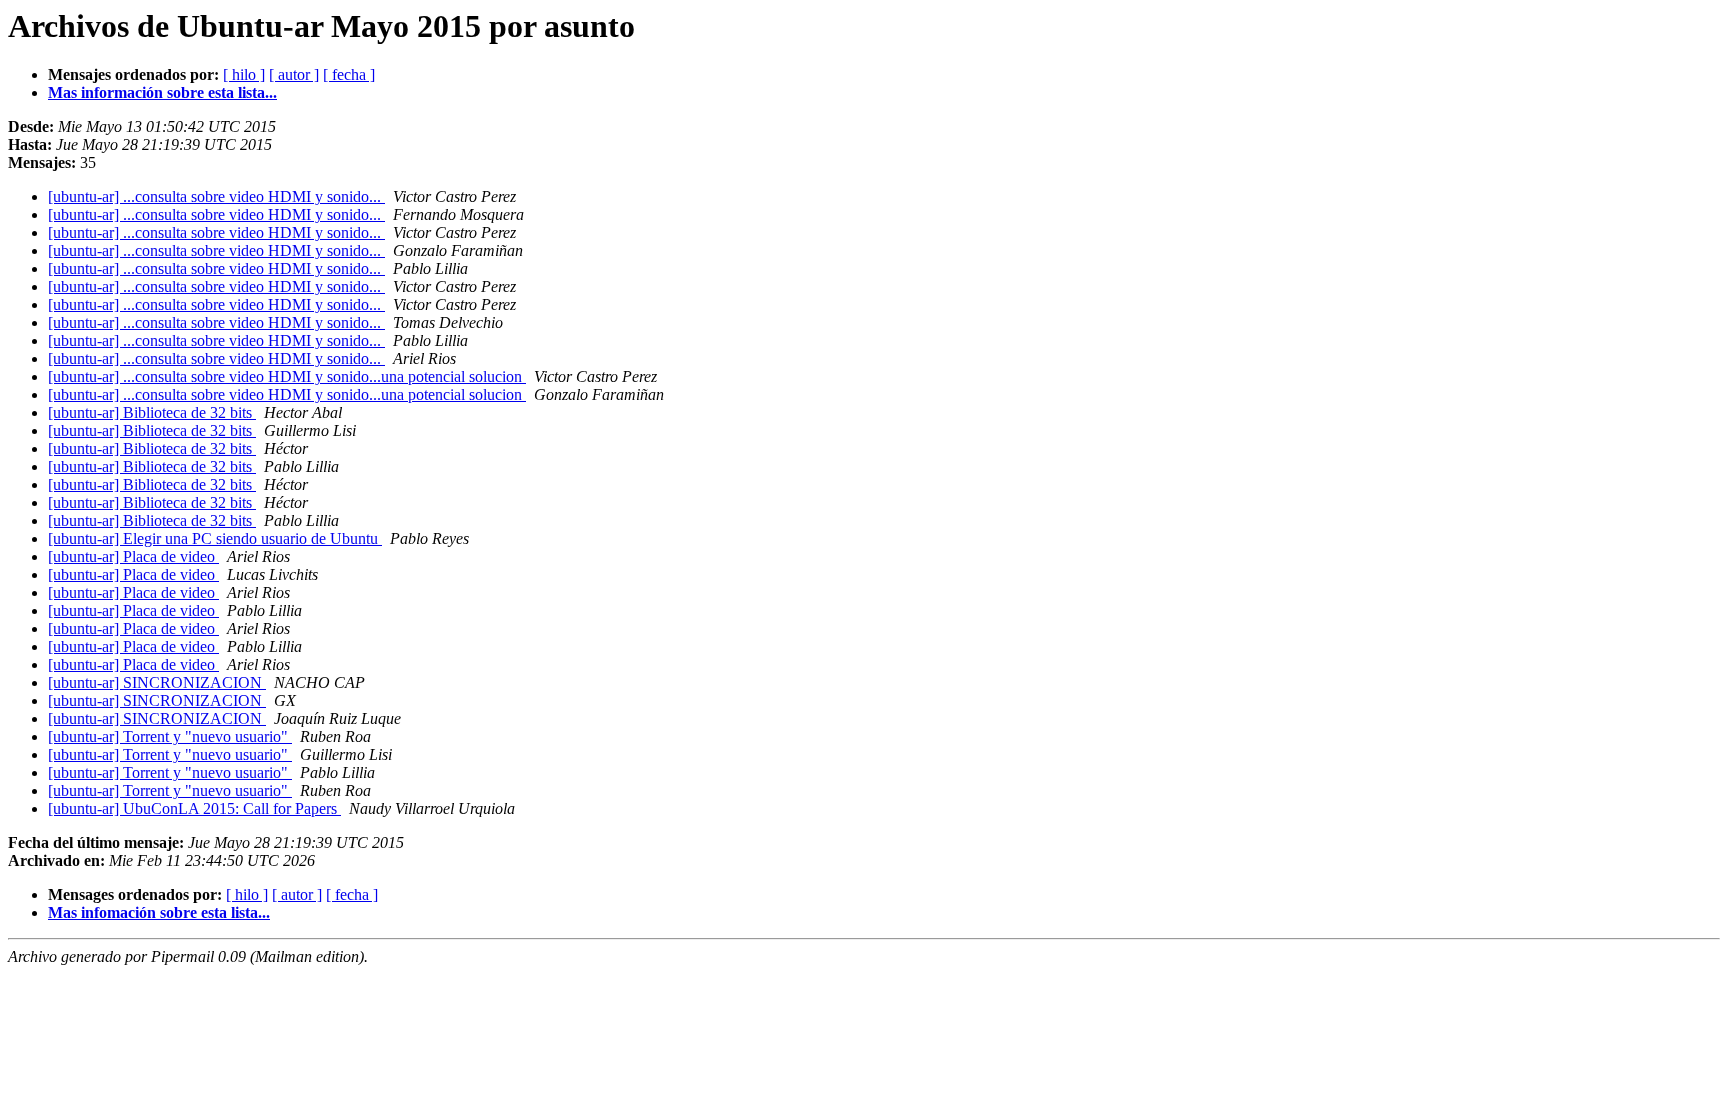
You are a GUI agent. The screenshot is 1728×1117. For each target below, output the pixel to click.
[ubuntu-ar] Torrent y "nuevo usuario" (170, 736)
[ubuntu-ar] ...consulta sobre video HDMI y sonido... (216, 196)
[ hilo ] (244, 74)
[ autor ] (294, 74)
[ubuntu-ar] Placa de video (133, 556)
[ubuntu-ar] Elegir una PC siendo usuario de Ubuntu (215, 538)
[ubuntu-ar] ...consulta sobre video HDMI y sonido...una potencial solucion (287, 376)
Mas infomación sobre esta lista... (159, 912)
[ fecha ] (349, 74)
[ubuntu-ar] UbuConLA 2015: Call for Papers (194, 808)
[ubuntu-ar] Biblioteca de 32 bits (152, 412)
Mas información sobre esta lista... (162, 92)
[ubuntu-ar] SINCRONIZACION (157, 682)
